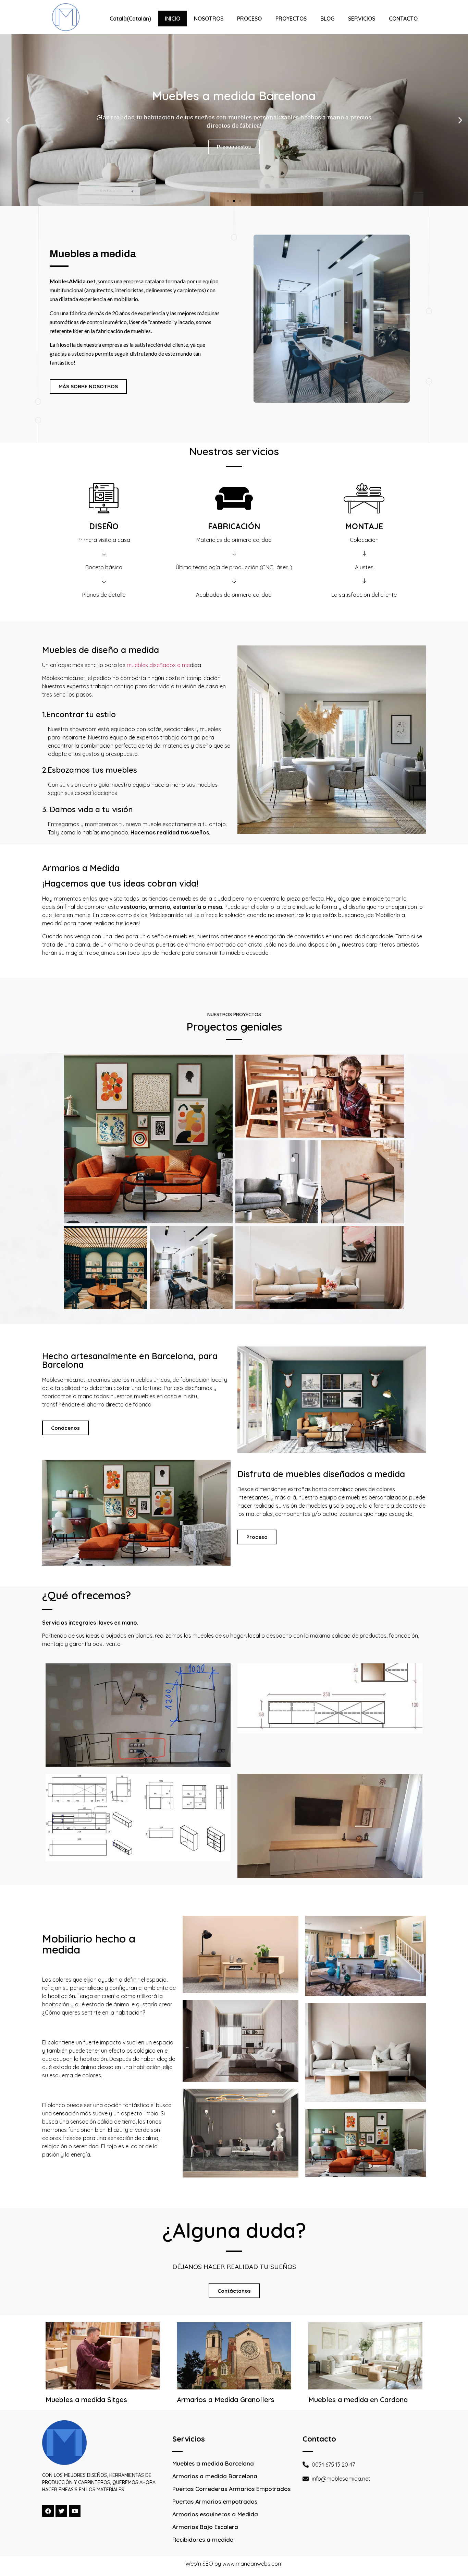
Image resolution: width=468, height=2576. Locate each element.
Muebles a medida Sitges (86, 2400)
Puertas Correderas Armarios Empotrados (231, 2489)
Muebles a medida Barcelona (213, 2463)
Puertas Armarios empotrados (215, 2501)
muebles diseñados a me (158, 665)
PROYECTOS (291, 19)
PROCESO (249, 19)
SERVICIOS (362, 19)
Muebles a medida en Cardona (358, 2400)
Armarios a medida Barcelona (215, 2476)
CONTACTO (403, 19)
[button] (228, 201)
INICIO (173, 19)
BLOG (327, 19)
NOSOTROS (209, 19)
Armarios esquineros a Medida (215, 2514)
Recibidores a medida (203, 2539)
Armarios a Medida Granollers (226, 2400)
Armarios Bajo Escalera (205, 2527)
